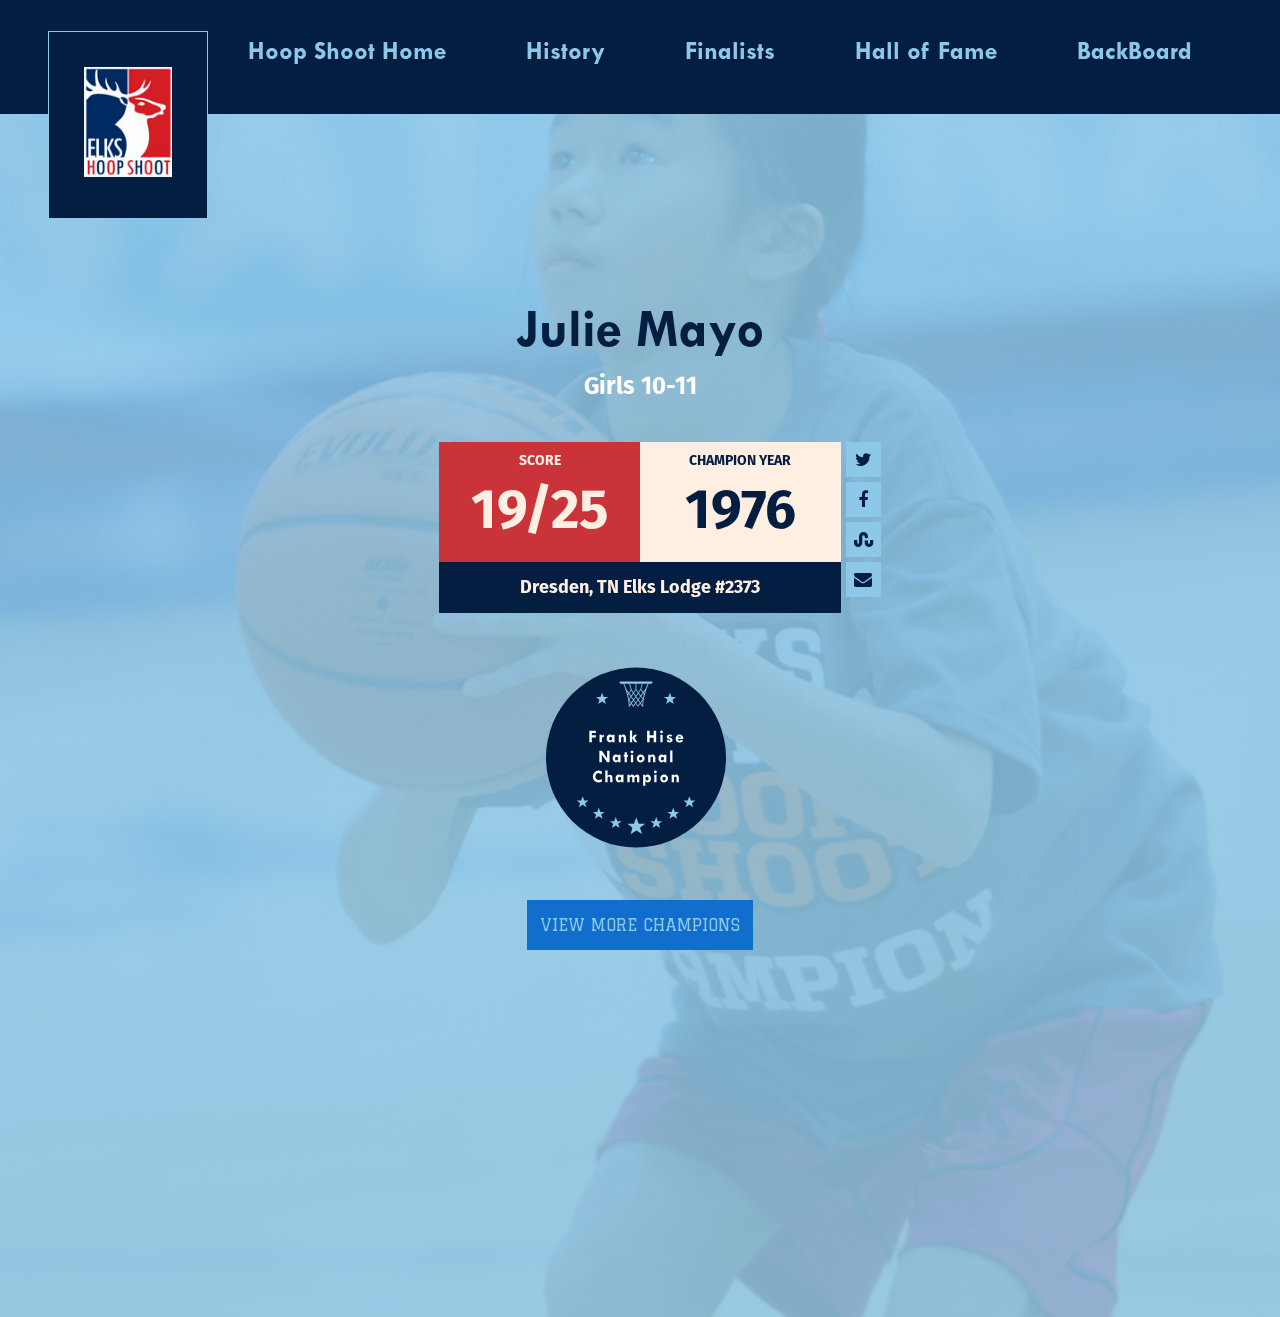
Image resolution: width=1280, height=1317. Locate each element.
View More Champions (640, 925)
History (565, 53)
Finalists (730, 53)
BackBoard (1134, 53)
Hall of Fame (926, 53)
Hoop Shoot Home (347, 53)
